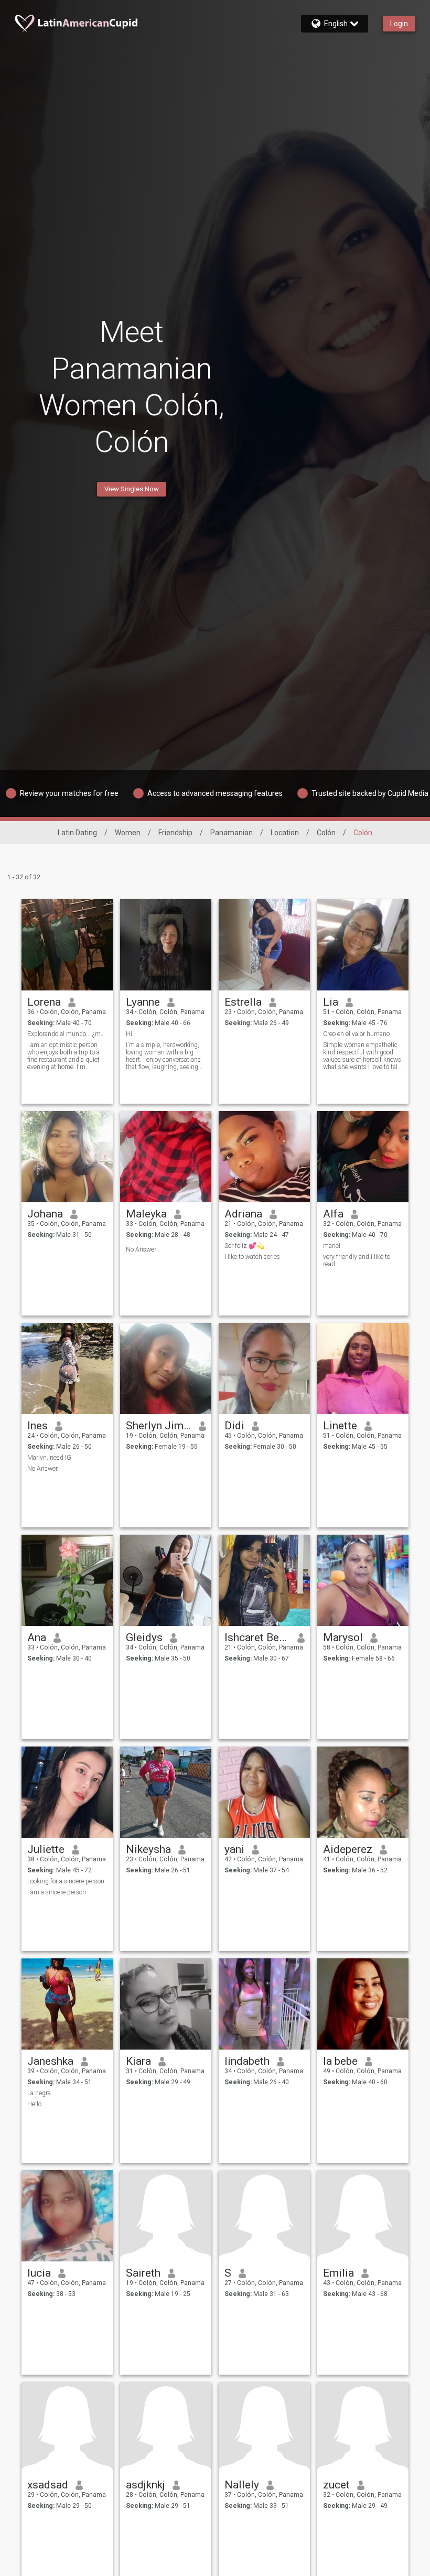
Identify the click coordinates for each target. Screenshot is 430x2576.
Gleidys (144, 1637)
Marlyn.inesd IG (49, 1458)
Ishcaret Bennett (257, 1637)
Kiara (138, 2061)
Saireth (143, 2273)
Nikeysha (148, 1849)
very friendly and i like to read (357, 1260)
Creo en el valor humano (356, 1034)
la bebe (340, 2061)
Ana (37, 1637)
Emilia (338, 2273)
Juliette (46, 1849)
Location (285, 833)
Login (399, 24)
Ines (37, 1426)
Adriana (243, 1214)
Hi (129, 1034)
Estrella (243, 1002)
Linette (340, 1426)
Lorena (44, 1002)
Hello (34, 2104)
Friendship (175, 833)
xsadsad (48, 2485)
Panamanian (232, 833)
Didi (234, 1426)
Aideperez (348, 1849)
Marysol (343, 1637)
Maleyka (146, 1214)
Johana (45, 1214)
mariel (332, 1246)
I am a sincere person (57, 1892)
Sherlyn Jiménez (159, 1426)
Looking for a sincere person (66, 1881)
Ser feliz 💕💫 (244, 1246)
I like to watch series (252, 1257)
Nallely (242, 2485)
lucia (39, 2273)
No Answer (141, 1249)
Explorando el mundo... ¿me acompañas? (67, 1034)
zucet (336, 2485)
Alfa (333, 1214)
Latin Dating (77, 833)
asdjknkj (146, 2485)
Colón (326, 833)
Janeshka (50, 2061)
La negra (39, 2093)
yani (234, 1849)
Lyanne (143, 1002)
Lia (331, 1002)
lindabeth (247, 2061)
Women (128, 833)
